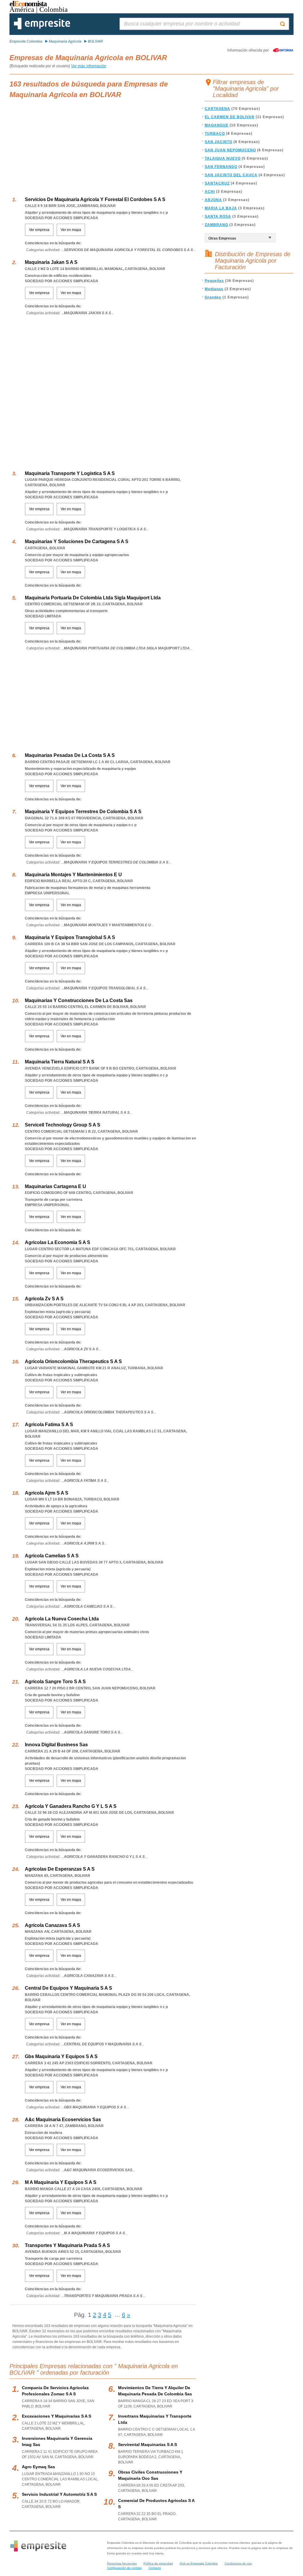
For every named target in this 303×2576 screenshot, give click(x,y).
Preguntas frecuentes (122, 2563)
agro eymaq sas (38, 2467)
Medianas (214, 289)
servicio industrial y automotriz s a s (59, 2494)
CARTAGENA (217, 109)
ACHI (210, 192)
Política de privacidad (158, 2563)
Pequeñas (214, 281)
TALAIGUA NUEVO (223, 158)
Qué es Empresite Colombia (199, 2563)
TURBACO (215, 134)
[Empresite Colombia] (42, 28)
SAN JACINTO (219, 142)
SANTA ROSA (218, 216)
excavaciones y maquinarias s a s (57, 2416)
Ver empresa (39, 230)
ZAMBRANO (216, 225)
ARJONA (213, 200)
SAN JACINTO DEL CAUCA (231, 175)
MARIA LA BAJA (221, 208)
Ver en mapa (71, 230)
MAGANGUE (217, 125)
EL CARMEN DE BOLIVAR (230, 117)
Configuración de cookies (124, 2568)
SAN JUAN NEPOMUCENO (230, 150)
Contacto (155, 2568)
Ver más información (89, 66)
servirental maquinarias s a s (148, 2445)
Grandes (213, 297)
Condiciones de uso (238, 2563)
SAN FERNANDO (221, 167)
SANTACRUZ (217, 183)
